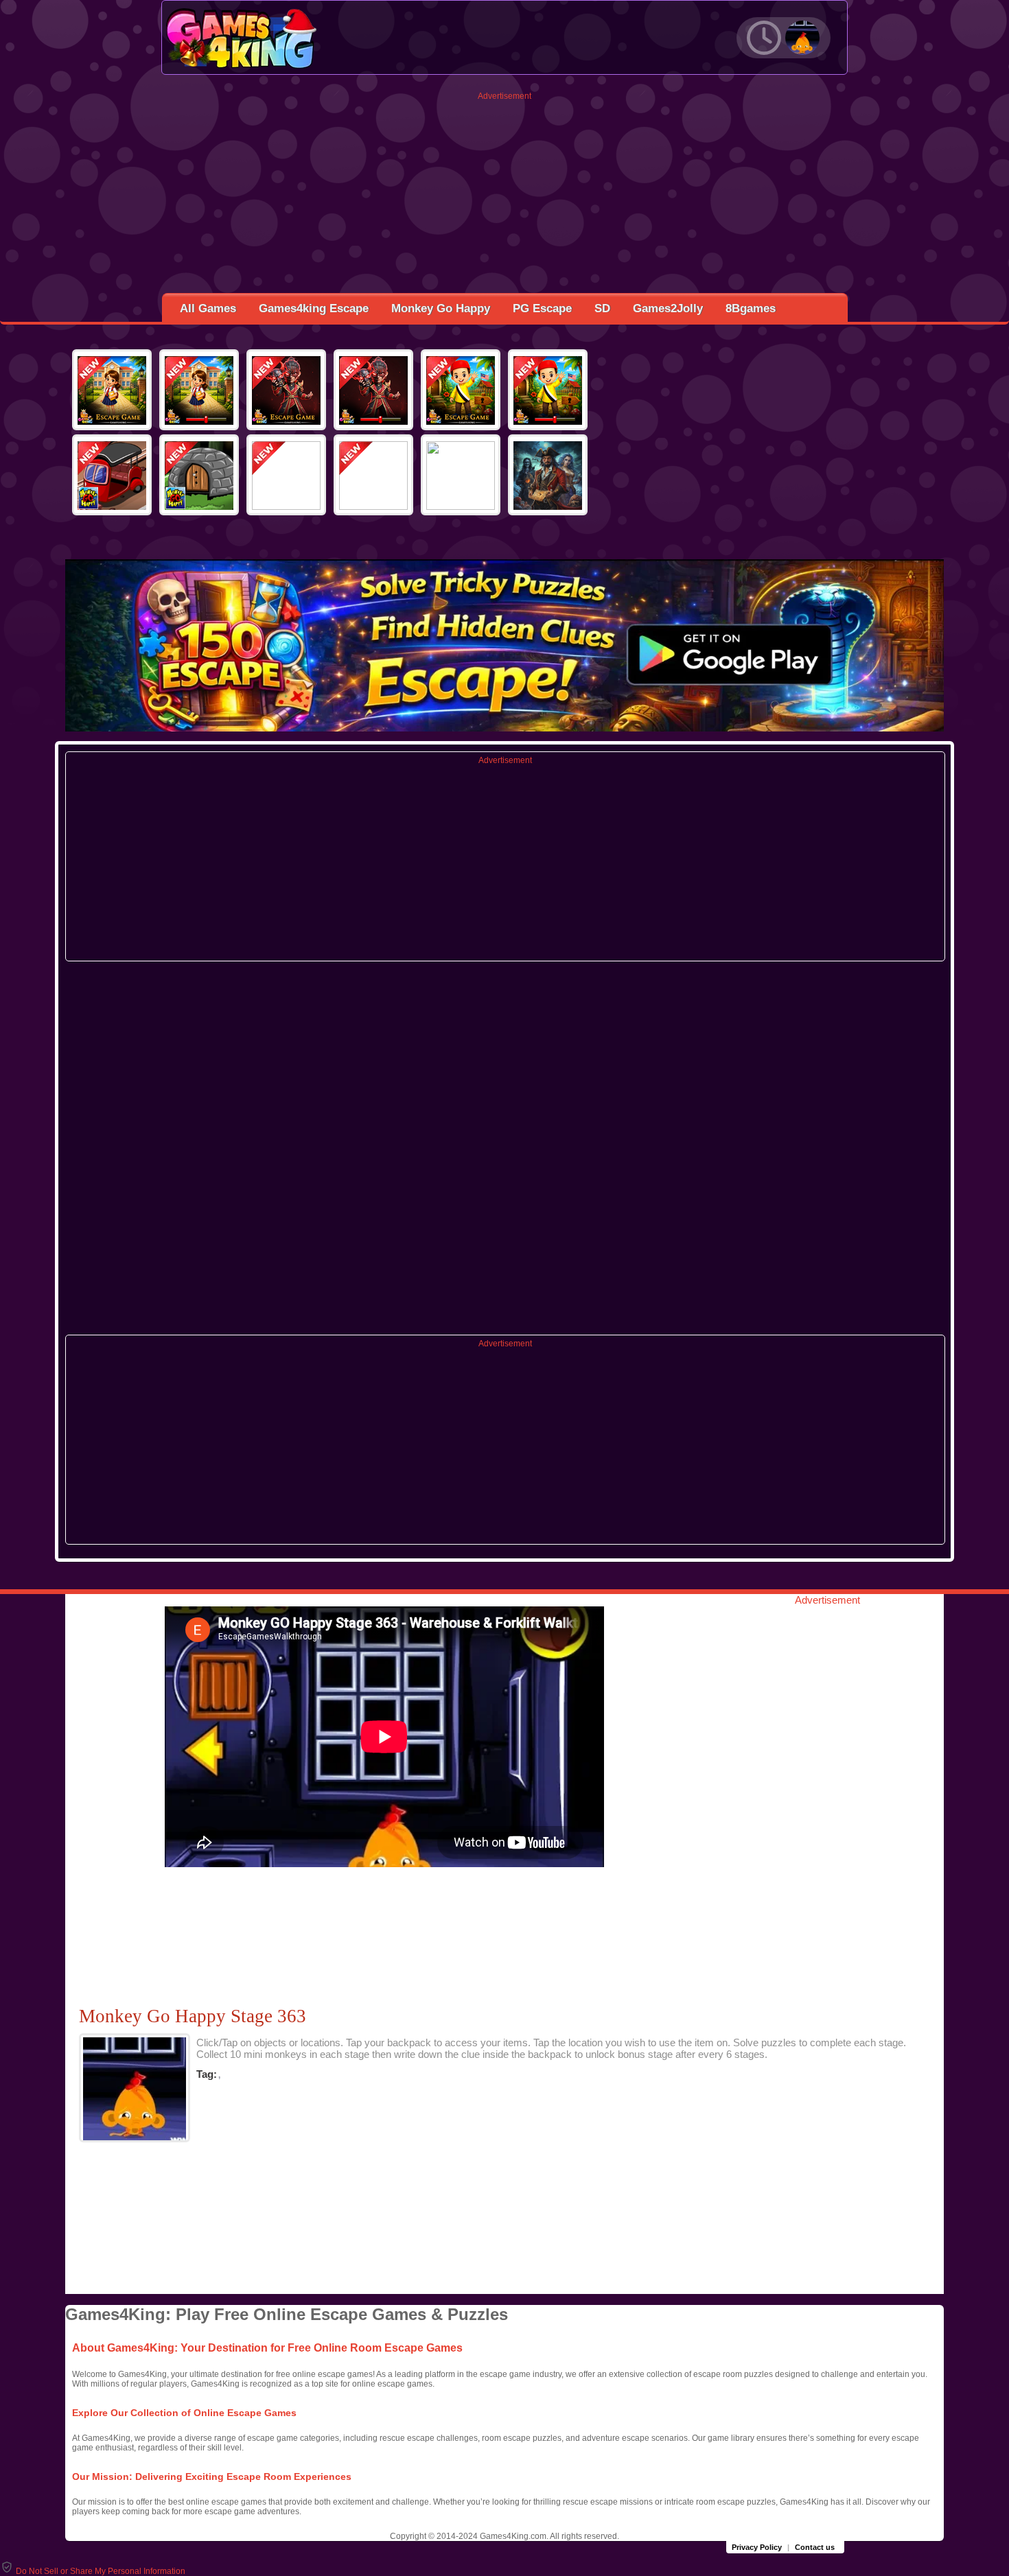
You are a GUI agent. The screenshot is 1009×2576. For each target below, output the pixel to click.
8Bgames (751, 308)
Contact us (815, 2547)
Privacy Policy (757, 2547)
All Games (208, 308)
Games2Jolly (668, 308)
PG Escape (542, 308)
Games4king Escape (314, 308)
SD (602, 308)
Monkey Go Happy (441, 308)
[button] (93, 2571)
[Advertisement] (505, 197)
